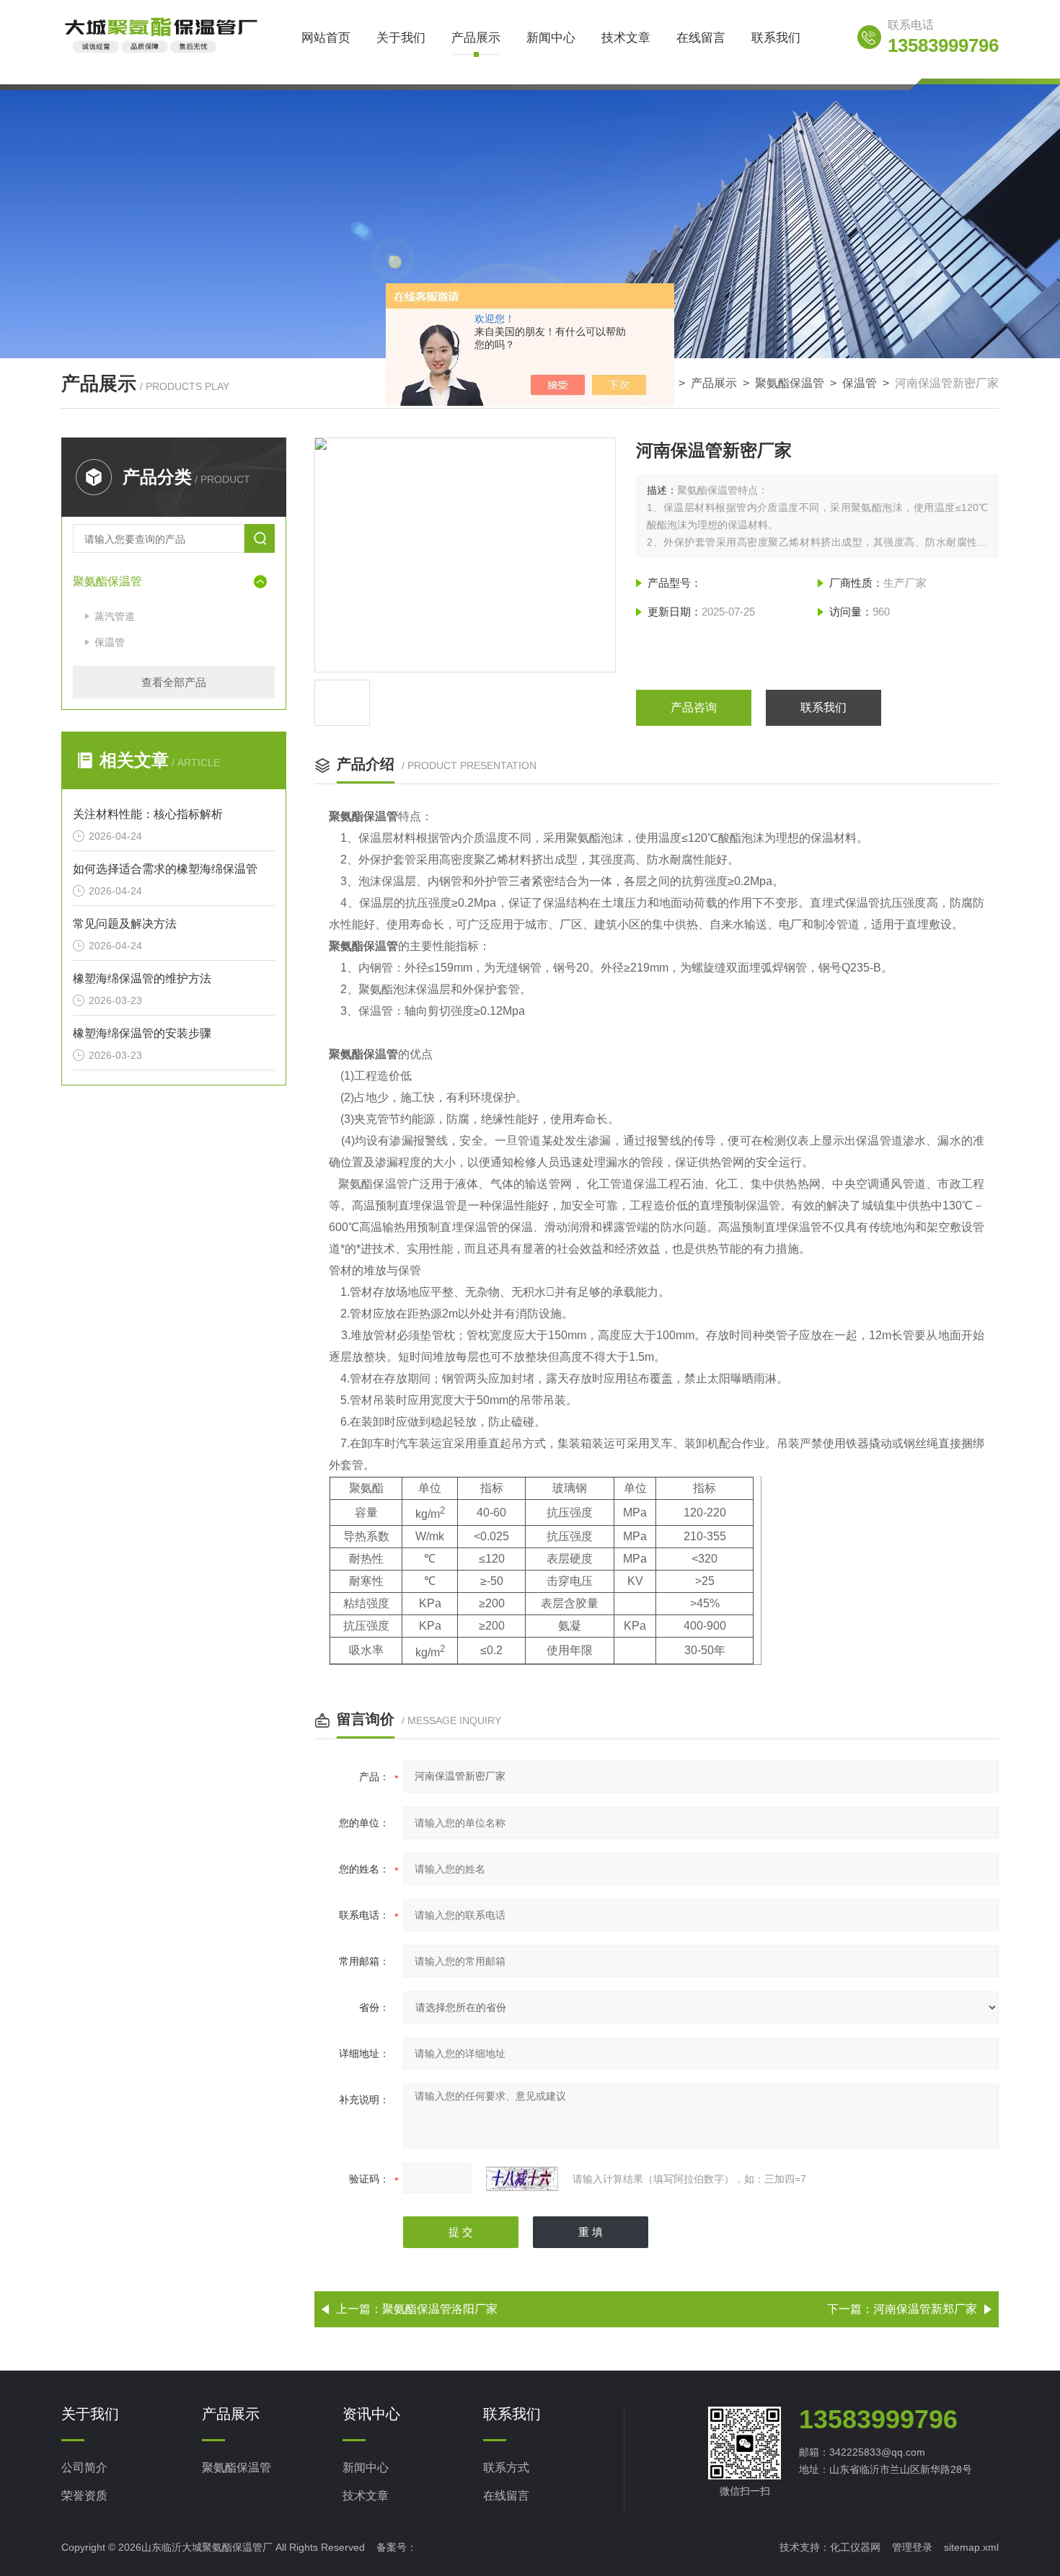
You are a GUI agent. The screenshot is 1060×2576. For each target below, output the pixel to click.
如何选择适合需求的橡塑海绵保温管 (165, 869)
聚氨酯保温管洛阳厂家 (440, 2309)
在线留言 (701, 38)
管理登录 (912, 2547)
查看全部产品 (174, 682)
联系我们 (776, 38)
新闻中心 (551, 38)
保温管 (860, 383)
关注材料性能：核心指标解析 (148, 814)
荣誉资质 (84, 2496)
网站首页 (326, 38)
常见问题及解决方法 (125, 924)
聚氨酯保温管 (790, 383)
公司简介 (84, 2468)
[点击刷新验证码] (522, 2179)
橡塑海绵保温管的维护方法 (142, 978)
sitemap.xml (971, 2547)
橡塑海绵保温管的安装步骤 (142, 1033)
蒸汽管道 (115, 616)
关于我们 (401, 38)
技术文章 (626, 38)
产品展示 (476, 38)
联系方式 (506, 2468)
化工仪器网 (855, 2547)
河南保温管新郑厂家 (925, 2309)
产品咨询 (694, 707)
